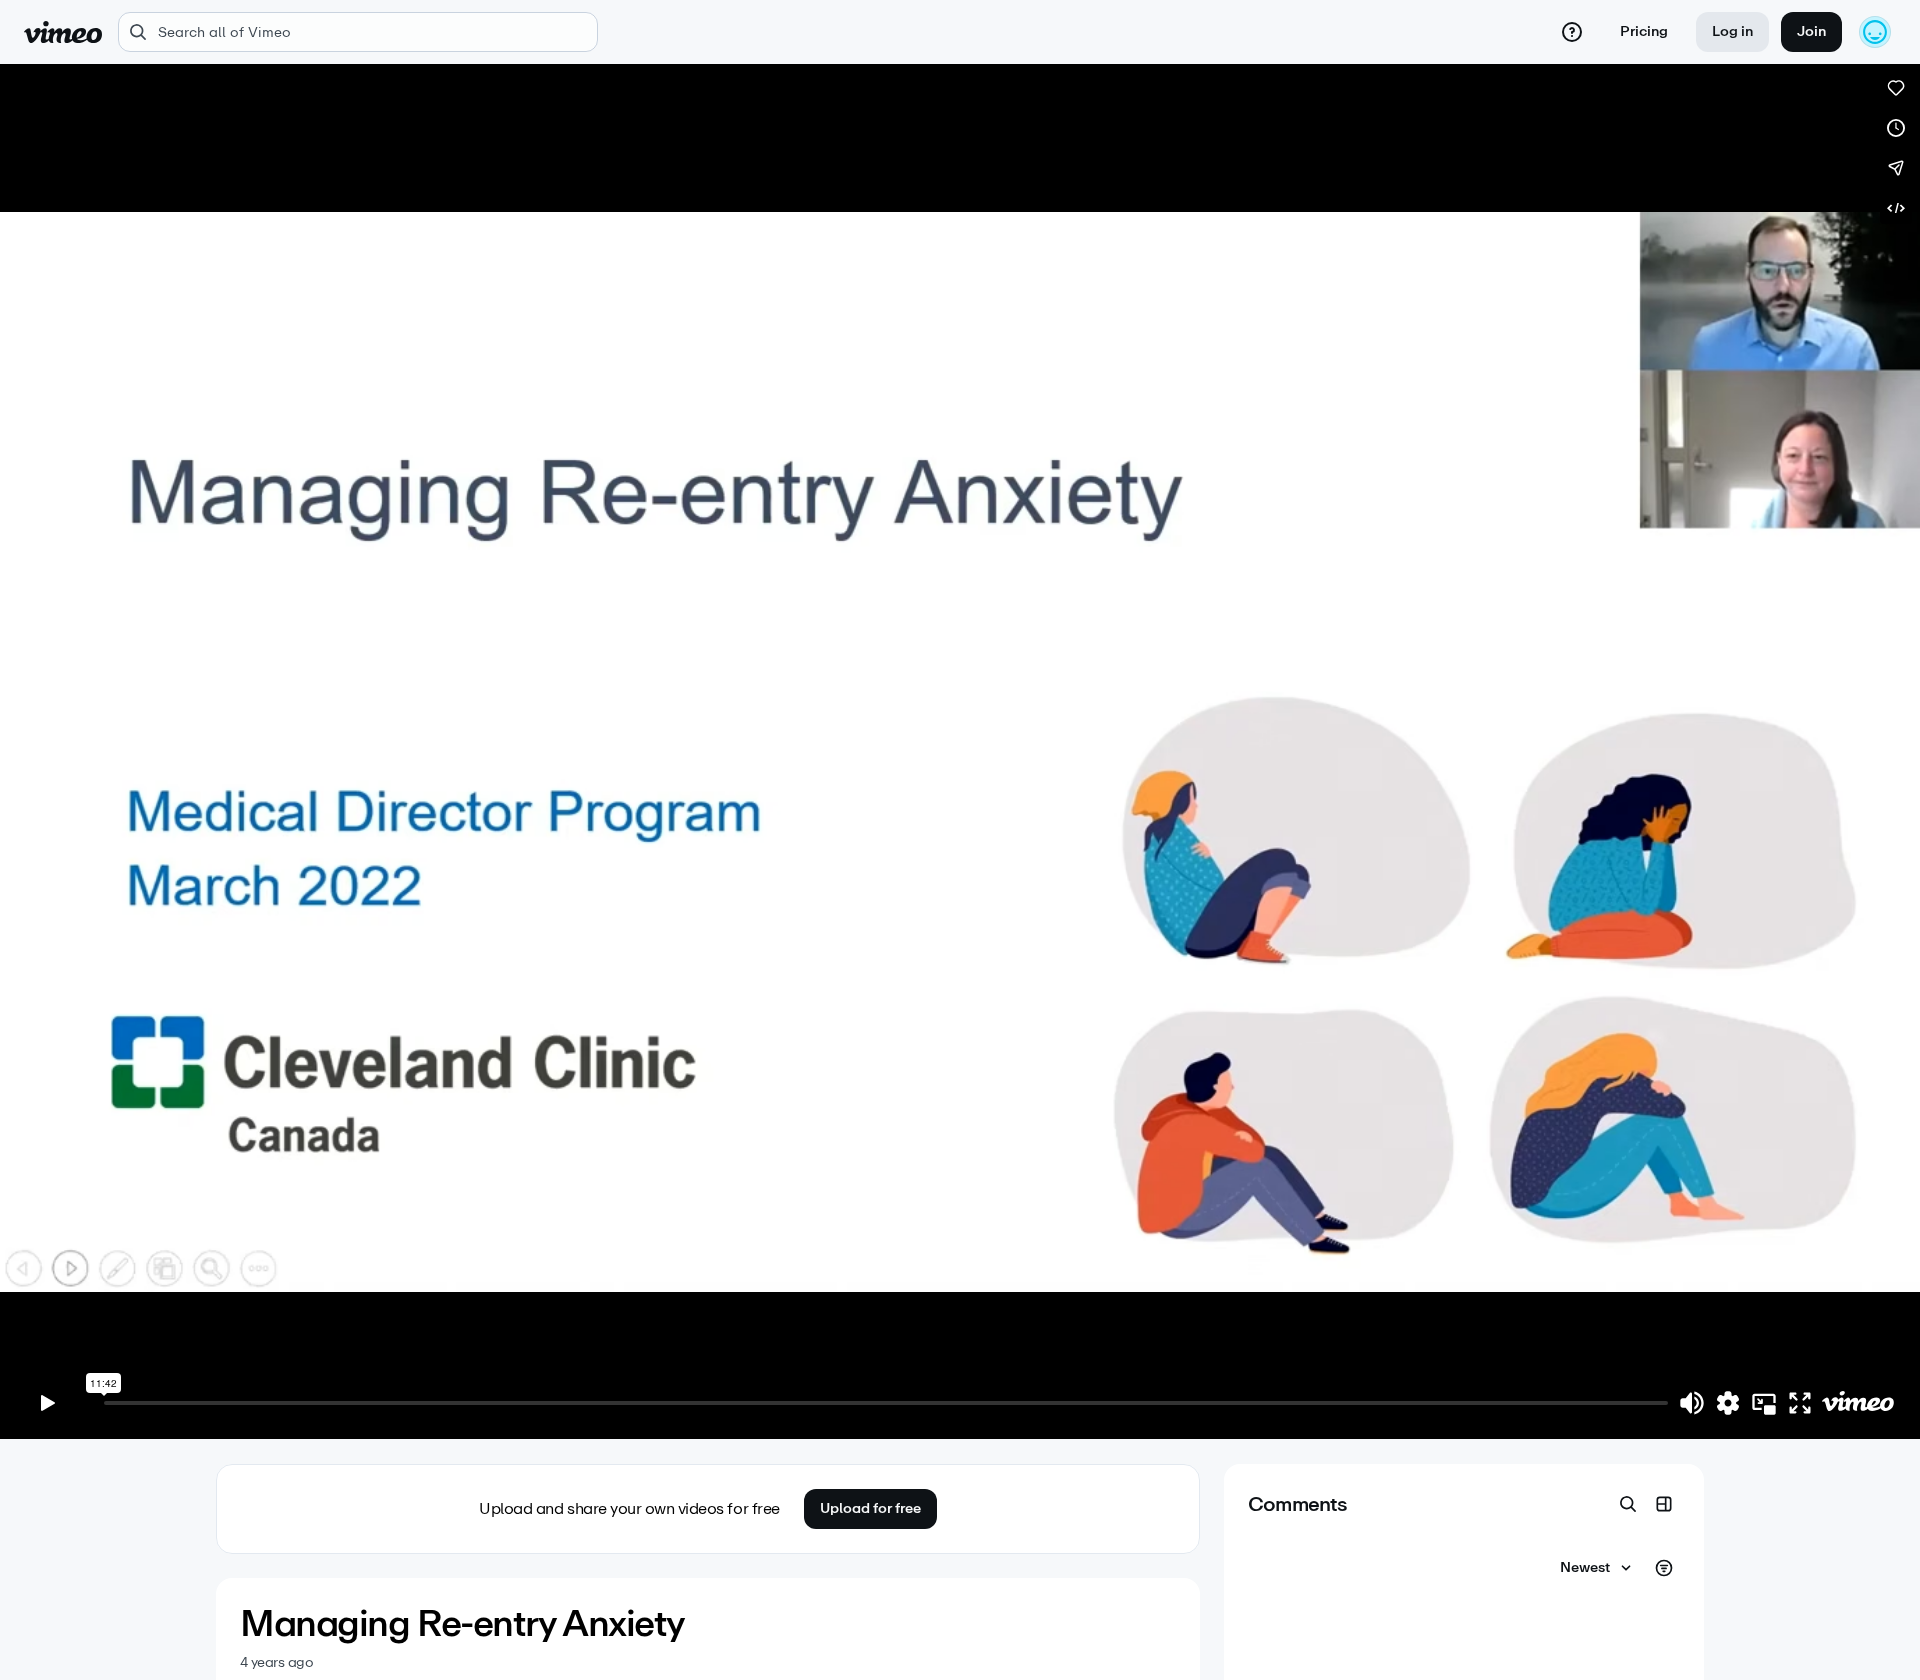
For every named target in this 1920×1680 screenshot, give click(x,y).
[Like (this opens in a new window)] (1896, 88)
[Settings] (1728, 1403)
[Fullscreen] (1800, 1403)
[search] (358, 32)
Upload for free (870, 1508)
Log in (1732, 31)
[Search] (1628, 1504)
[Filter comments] (1664, 1568)
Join (1811, 31)
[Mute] (1692, 1403)
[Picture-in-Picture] (1764, 1403)
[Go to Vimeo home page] (63, 32)
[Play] (48, 1403)
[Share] (1896, 168)
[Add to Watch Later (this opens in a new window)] (1896, 128)
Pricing (1644, 31)
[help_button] (1572, 32)
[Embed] (1896, 208)
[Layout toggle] (1664, 1504)
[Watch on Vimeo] (1858, 1403)
